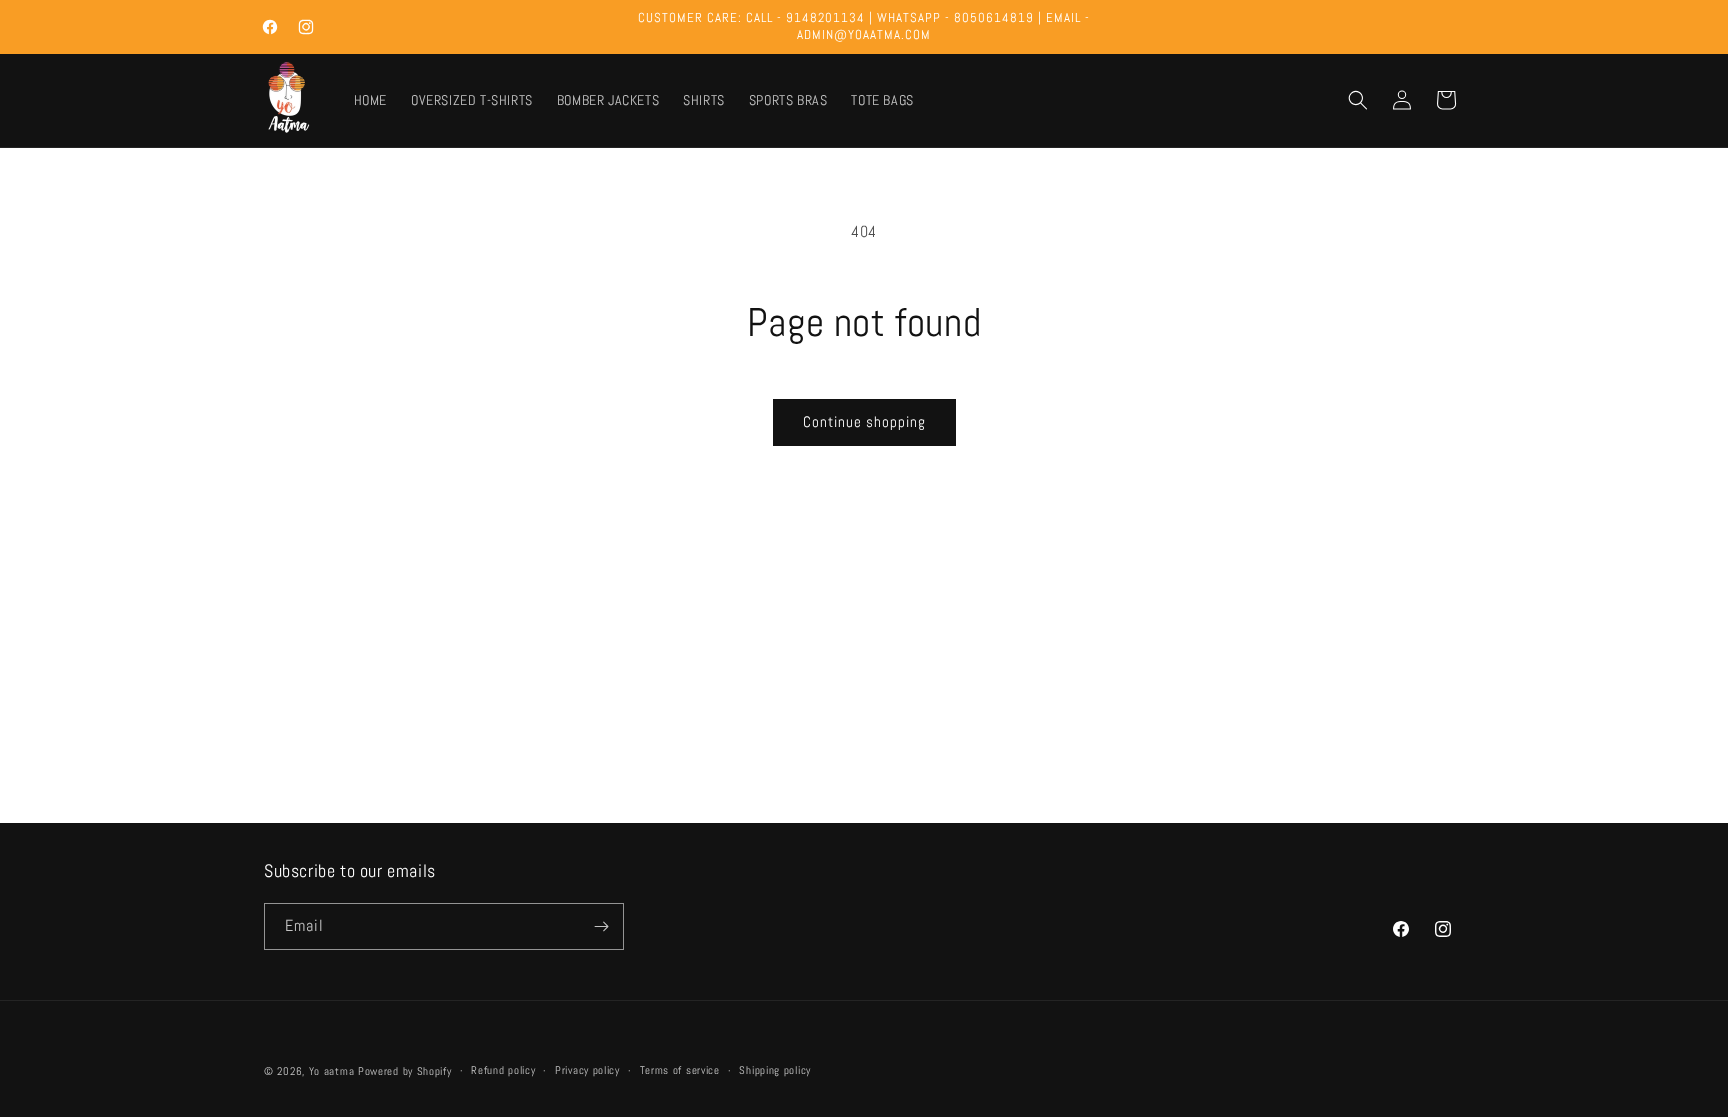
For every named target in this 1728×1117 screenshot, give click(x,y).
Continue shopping (864, 421)
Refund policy (503, 1070)
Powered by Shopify (405, 1071)
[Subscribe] (601, 926)
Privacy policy (587, 1070)
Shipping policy (775, 1070)
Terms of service (680, 1070)
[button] (1358, 100)
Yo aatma (332, 1071)
